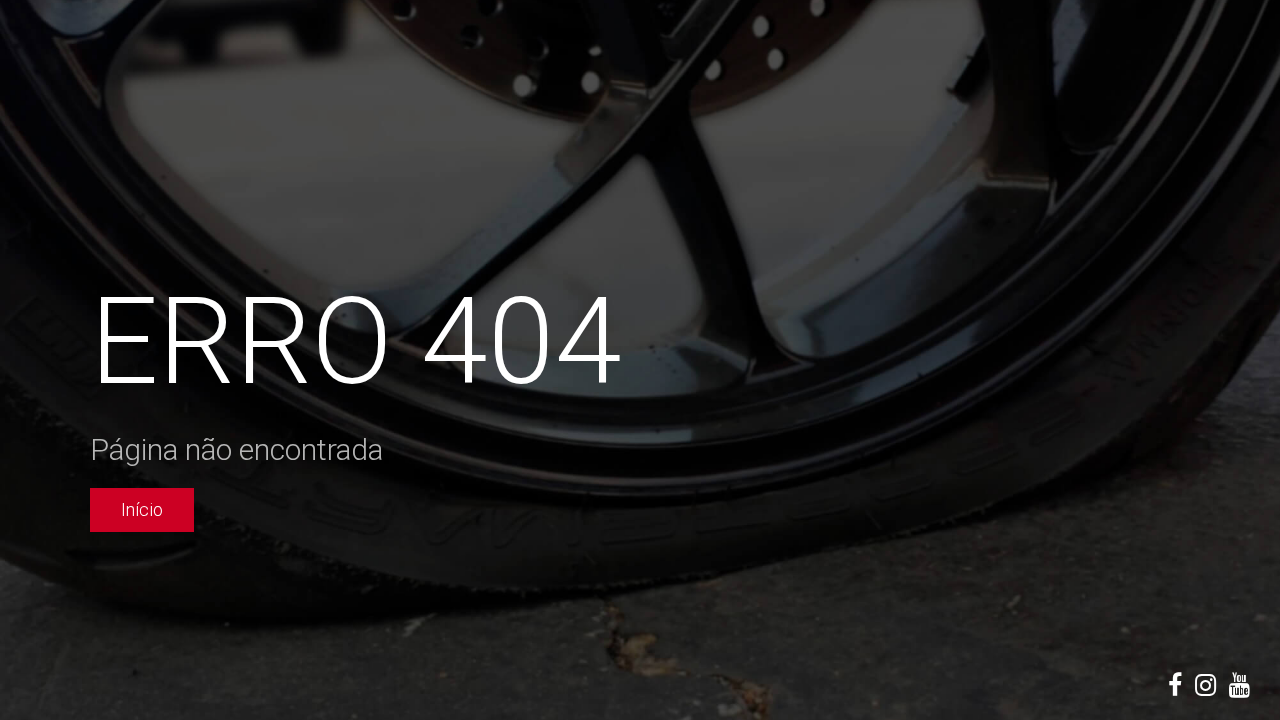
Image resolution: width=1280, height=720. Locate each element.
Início (142, 509)
